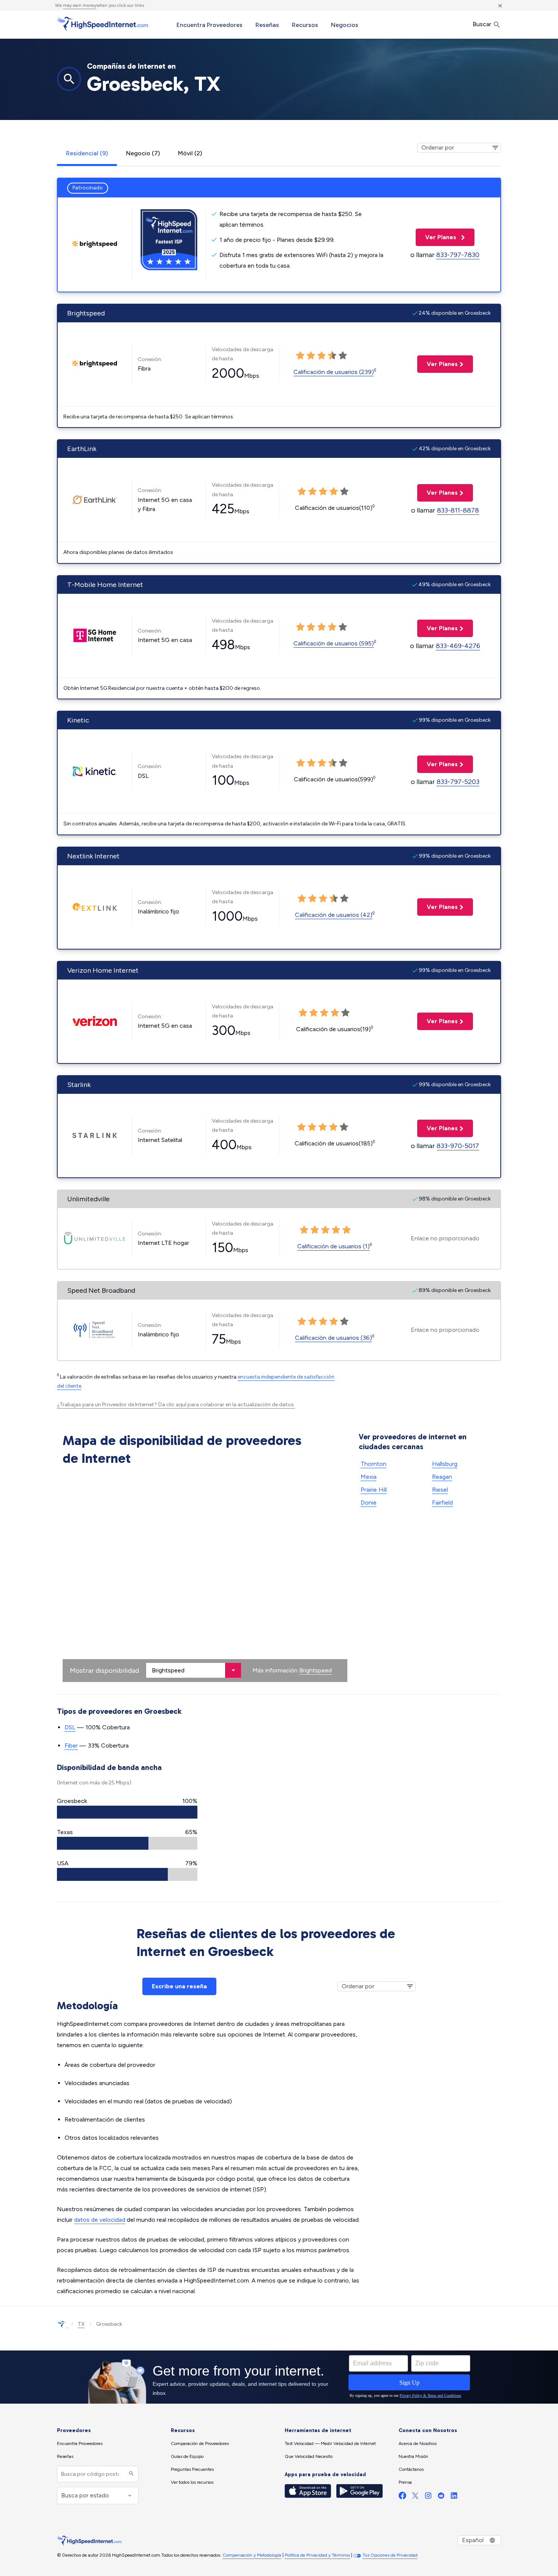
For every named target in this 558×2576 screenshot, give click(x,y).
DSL (70, 1727)
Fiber (71, 1745)
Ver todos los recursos (192, 2482)
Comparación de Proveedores (200, 2443)
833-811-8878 (458, 510)
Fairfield (442, 1503)
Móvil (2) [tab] (190, 153)
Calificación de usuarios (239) (334, 372)
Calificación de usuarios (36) (333, 1338)
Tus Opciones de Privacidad (390, 2555)
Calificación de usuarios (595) (334, 643)
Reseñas (267, 25)
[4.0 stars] (333, 763)
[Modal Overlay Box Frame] (279, 2377)
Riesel (440, 1490)
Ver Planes (437, 237)
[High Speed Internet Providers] (102, 24)
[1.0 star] (301, 763)
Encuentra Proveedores (210, 25)
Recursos (305, 25)
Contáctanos (411, 2469)
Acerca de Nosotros (418, 2443)
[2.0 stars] (311, 763)
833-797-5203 (458, 782)
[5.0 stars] (343, 763)
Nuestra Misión (413, 2456)
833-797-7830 (458, 255)
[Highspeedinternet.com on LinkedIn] (454, 2497)
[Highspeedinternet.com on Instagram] (428, 2497)
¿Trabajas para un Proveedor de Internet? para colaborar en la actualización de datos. (176, 1405)
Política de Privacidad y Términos (317, 2555)
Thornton (374, 1464)
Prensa (405, 2482)
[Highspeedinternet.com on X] (415, 2497)
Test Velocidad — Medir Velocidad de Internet (330, 2443)
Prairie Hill (374, 1490)
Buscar (483, 24)
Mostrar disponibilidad (104, 1671)
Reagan (442, 1477)
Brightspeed (315, 1670)
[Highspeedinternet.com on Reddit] (441, 2497)
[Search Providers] (130, 2474)
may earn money (80, 5)
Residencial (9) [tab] (87, 153)
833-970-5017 (458, 1146)
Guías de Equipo (187, 2456)
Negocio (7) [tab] (143, 153)
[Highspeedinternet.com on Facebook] (402, 2497)
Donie (369, 1503)
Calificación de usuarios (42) (334, 915)
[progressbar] (127, 1812)
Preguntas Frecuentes (192, 2469)
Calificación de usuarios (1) (333, 1246)
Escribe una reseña (179, 1986)
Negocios (345, 25)
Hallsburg (445, 1464)
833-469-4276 (458, 646)
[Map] (205, 1576)
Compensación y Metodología (252, 2555)
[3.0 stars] (322, 763)
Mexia (369, 1477)
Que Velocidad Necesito (309, 2456)
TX (81, 2324)
